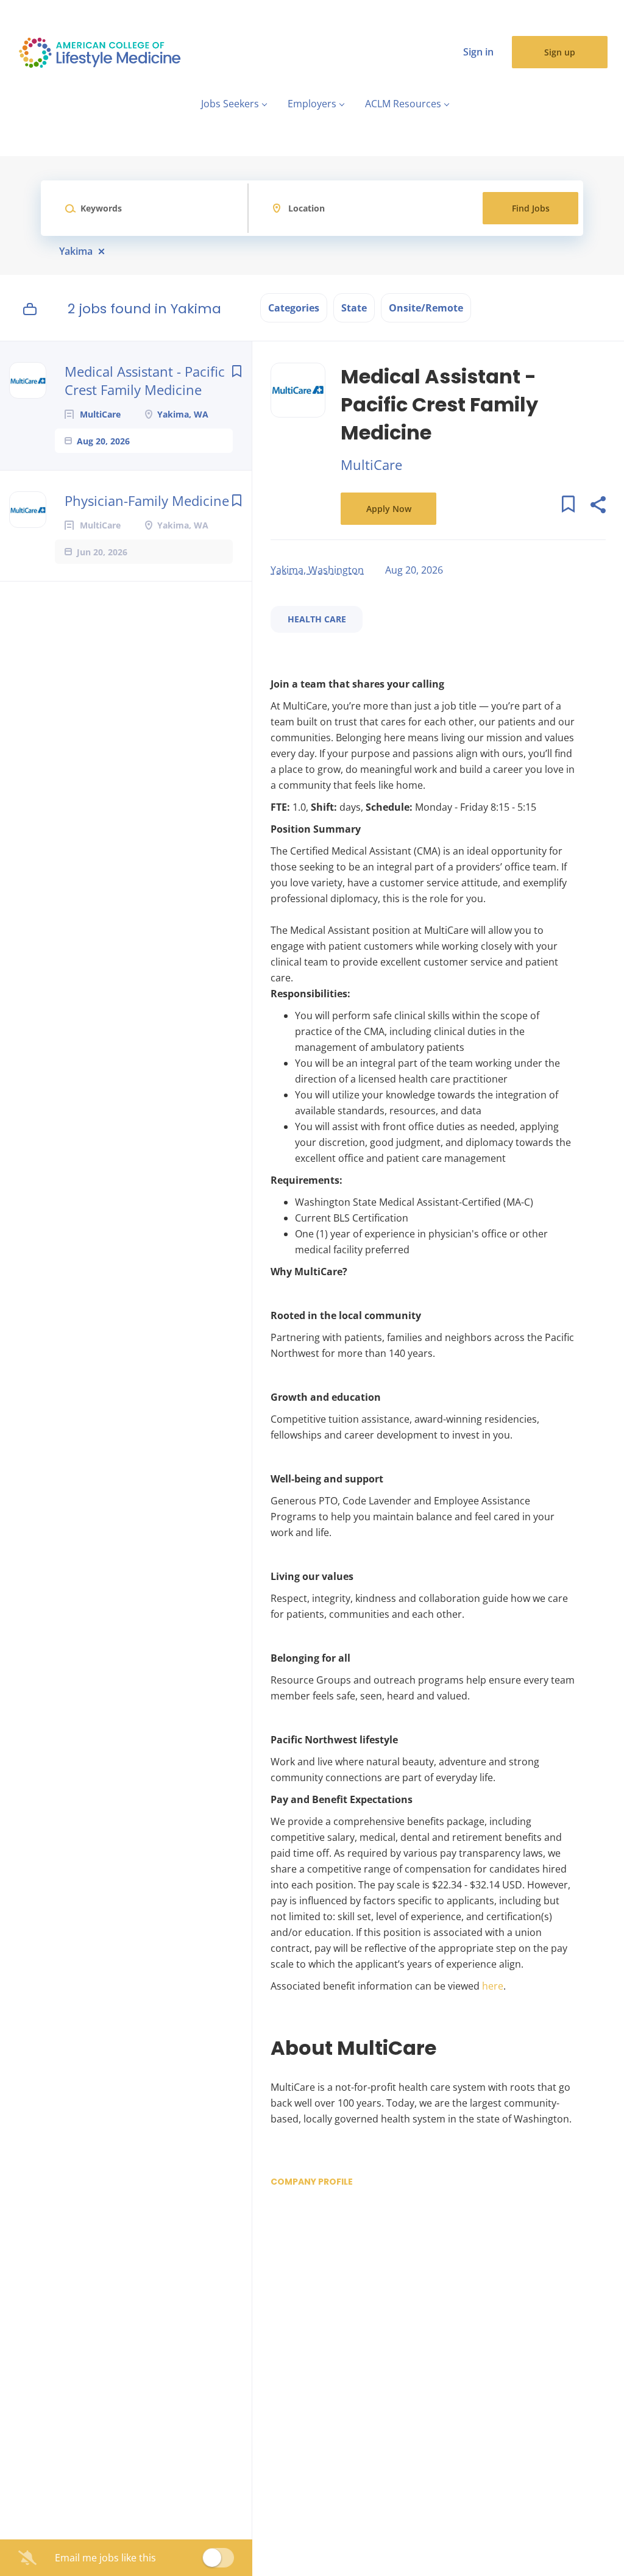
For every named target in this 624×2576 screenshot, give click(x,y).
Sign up (560, 52)
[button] (597, 506)
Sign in (478, 52)
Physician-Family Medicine (147, 500)
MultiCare (371, 464)
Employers (312, 104)
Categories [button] (294, 308)
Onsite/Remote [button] (426, 308)
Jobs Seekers (230, 104)
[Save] (236, 371)
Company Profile (312, 2182)
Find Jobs (531, 208)
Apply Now (389, 509)
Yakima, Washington (317, 570)
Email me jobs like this (105, 2558)
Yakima (76, 251)
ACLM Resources (403, 104)
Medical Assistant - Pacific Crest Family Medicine (145, 380)
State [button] (354, 308)
